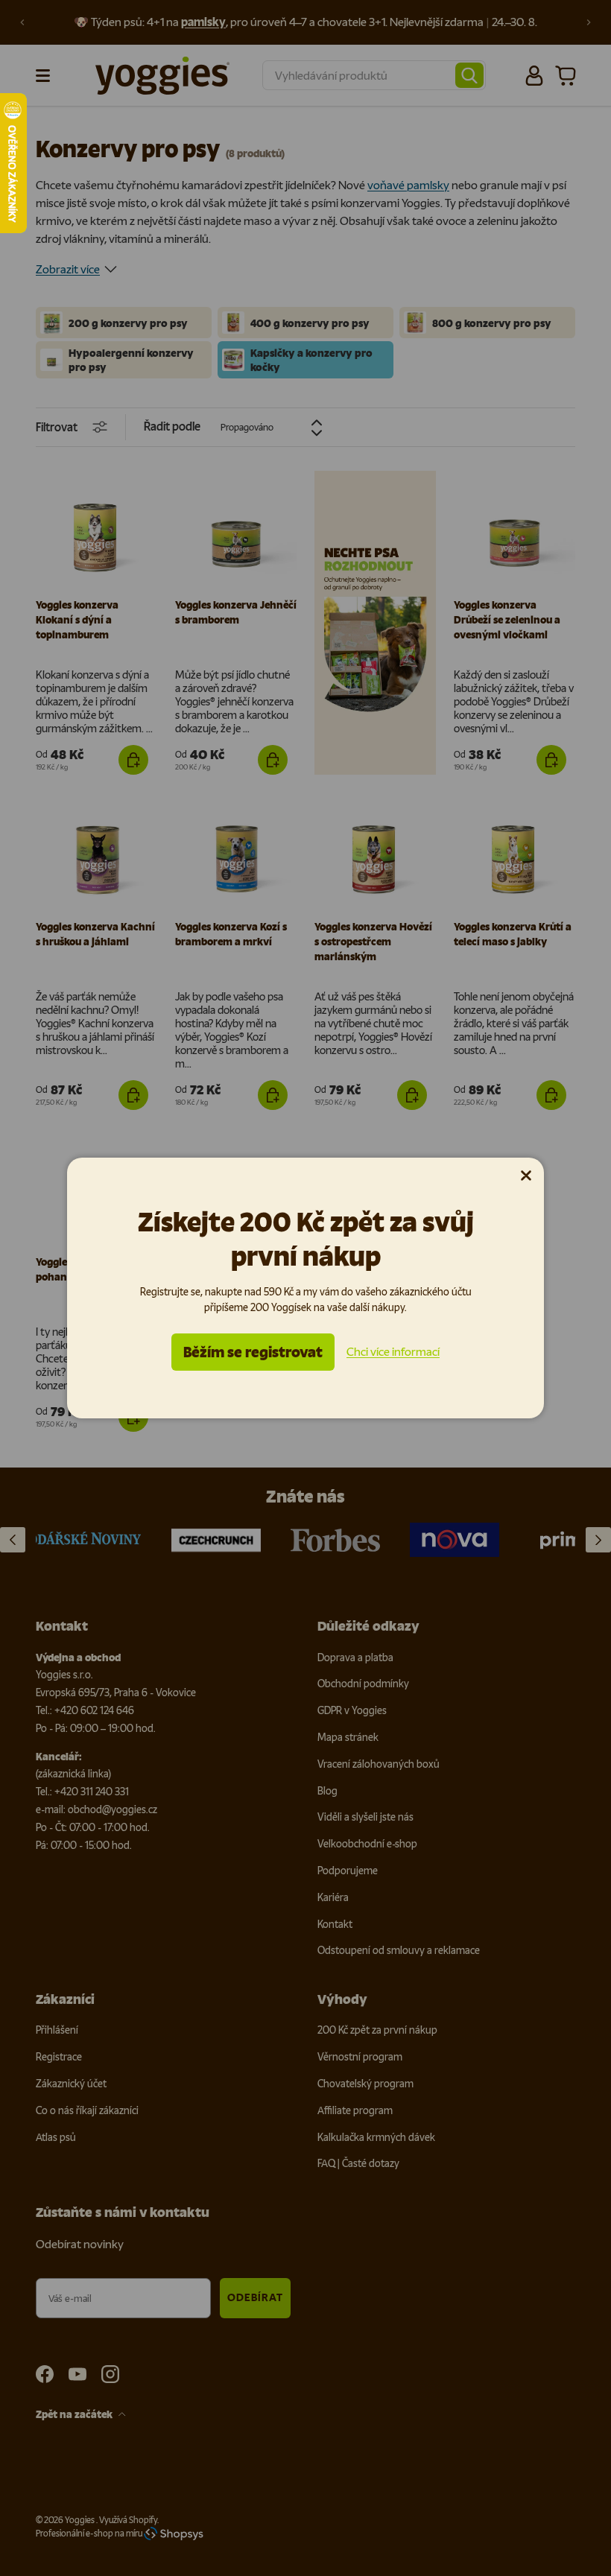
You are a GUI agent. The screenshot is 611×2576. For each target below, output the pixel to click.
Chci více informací (393, 1352)
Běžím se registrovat (253, 1352)
